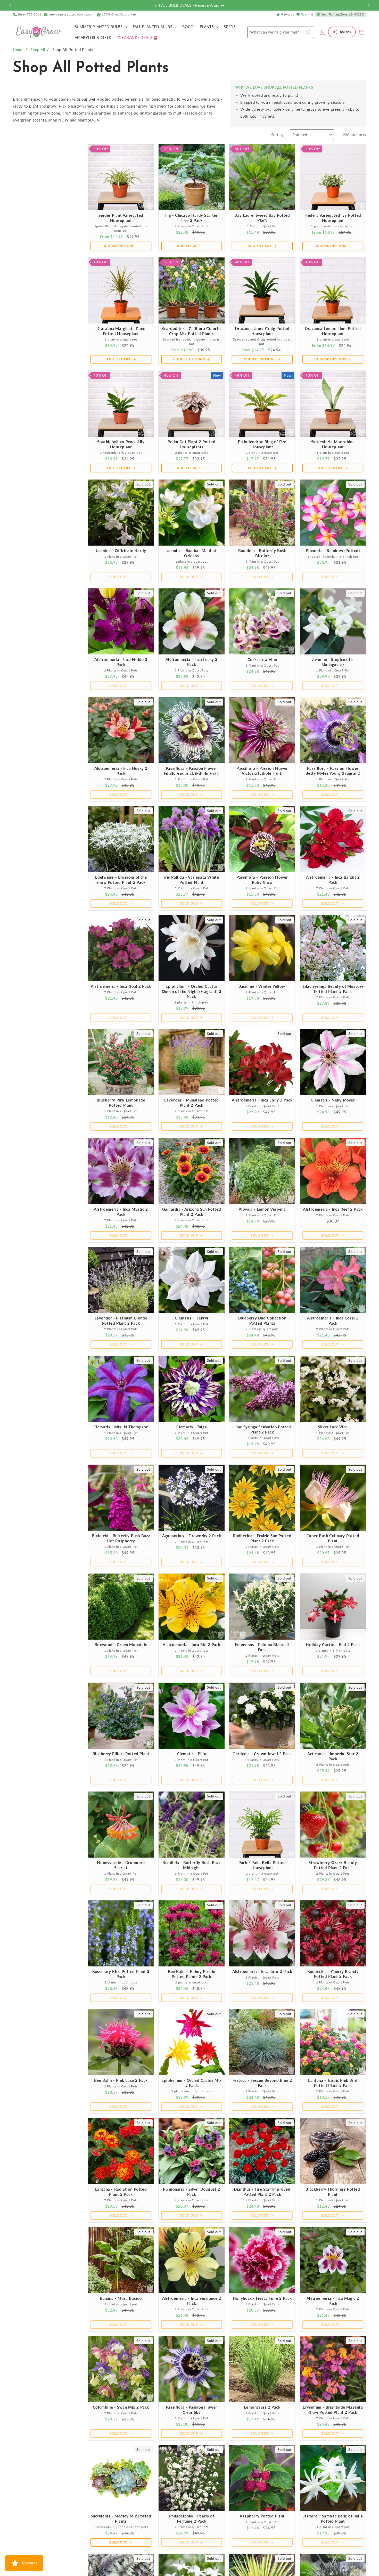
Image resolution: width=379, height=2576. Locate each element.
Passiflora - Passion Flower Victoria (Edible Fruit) (262, 771)
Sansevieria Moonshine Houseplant (333, 444)
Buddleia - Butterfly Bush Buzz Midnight (192, 1865)
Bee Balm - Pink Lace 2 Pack (121, 2080)
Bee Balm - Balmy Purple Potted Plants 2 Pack (192, 1974)
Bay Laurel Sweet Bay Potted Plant (262, 218)
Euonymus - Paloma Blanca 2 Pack (262, 1647)
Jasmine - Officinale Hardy (121, 550)
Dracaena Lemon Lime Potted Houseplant (333, 331)
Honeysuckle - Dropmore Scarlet (121, 1865)
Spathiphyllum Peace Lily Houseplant (121, 444)
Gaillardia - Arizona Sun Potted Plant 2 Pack (192, 1212)
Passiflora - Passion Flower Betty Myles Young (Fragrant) (333, 771)
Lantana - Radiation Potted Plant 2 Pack (121, 2192)
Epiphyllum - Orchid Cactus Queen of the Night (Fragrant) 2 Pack (192, 991)
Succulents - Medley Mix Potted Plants (121, 2518)
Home (18, 50)
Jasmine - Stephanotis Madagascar (333, 662)
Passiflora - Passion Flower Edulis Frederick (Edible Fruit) (192, 771)
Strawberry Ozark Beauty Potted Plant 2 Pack (333, 1865)
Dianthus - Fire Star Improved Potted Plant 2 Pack (262, 2192)
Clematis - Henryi (192, 1318)
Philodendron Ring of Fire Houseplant (262, 444)
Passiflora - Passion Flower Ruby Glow (262, 880)
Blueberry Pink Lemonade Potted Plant (121, 1103)
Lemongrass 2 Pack (262, 2407)
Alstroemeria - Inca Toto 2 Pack (262, 1971)
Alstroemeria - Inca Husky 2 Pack (121, 771)
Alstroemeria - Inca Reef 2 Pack (333, 1209)
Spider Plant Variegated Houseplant (121, 218)
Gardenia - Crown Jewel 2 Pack (262, 1754)
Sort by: (278, 135)
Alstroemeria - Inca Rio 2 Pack (192, 1645)
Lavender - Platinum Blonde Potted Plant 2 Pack (121, 1321)
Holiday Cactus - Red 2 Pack (333, 1645)
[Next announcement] (369, 5)
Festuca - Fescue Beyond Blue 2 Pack (262, 2083)
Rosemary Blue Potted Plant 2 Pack (121, 1974)
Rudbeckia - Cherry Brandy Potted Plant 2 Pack (333, 1974)
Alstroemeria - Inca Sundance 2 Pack (192, 2301)
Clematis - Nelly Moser (333, 1100)
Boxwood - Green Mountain (121, 1645)
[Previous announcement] (10, 5)
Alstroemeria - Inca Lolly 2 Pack (262, 1100)
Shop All (38, 50)
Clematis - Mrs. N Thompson (121, 1427)
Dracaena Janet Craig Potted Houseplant (262, 331)
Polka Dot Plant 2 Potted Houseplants (191, 444)
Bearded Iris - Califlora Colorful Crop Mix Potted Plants (192, 331)
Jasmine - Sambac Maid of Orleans (192, 553)
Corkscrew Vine (262, 659)
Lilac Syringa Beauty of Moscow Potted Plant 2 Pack (333, 989)
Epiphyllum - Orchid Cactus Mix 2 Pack (192, 2083)
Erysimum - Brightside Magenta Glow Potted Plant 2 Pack (333, 2410)
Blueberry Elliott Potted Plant (121, 1754)
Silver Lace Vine (333, 1427)
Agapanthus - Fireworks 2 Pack (192, 1536)
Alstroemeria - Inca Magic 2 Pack (333, 2301)
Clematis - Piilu (192, 1754)
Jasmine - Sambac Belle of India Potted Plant (333, 2518)
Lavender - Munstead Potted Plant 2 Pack (192, 1103)
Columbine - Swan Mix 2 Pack (121, 2407)
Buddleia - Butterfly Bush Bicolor (262, 553)
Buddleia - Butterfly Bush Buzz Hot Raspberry (121, 1538)
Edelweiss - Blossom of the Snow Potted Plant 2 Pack (121, 880)
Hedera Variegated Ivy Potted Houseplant (333, 218)
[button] (101, 27)
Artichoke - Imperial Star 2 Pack (333, 1756)
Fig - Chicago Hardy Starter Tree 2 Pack (191, 218)
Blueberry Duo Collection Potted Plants (262, 1321)
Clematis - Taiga (192, 1427)
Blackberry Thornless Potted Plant (333, 2192)
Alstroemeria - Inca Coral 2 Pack (333, 1321)
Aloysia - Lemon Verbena (262, 1209)
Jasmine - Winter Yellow (262, 986)
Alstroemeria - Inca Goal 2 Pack (121, 986)
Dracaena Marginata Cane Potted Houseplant (121, 331)
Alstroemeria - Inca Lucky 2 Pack (192, 662)
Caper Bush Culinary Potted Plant (333, 1538)
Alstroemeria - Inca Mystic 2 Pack (121, 1212)
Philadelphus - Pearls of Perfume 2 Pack (192, 2518)
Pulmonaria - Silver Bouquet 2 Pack (191, 2192)
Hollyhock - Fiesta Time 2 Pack (262, 2298)
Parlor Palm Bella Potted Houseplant (262, 1865)
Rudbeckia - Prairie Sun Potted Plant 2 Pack (262, 1538)
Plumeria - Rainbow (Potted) (333, 550)
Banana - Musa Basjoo (121, 2298)
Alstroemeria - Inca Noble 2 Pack (121, 662)
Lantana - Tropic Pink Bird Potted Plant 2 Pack (333, 2083)
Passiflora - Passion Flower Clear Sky (192, 2410)
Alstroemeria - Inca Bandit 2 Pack (333, 880)
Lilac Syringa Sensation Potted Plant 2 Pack (262, 1429)
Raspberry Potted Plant (262, 2516)
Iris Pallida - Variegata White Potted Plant (192, 880)
